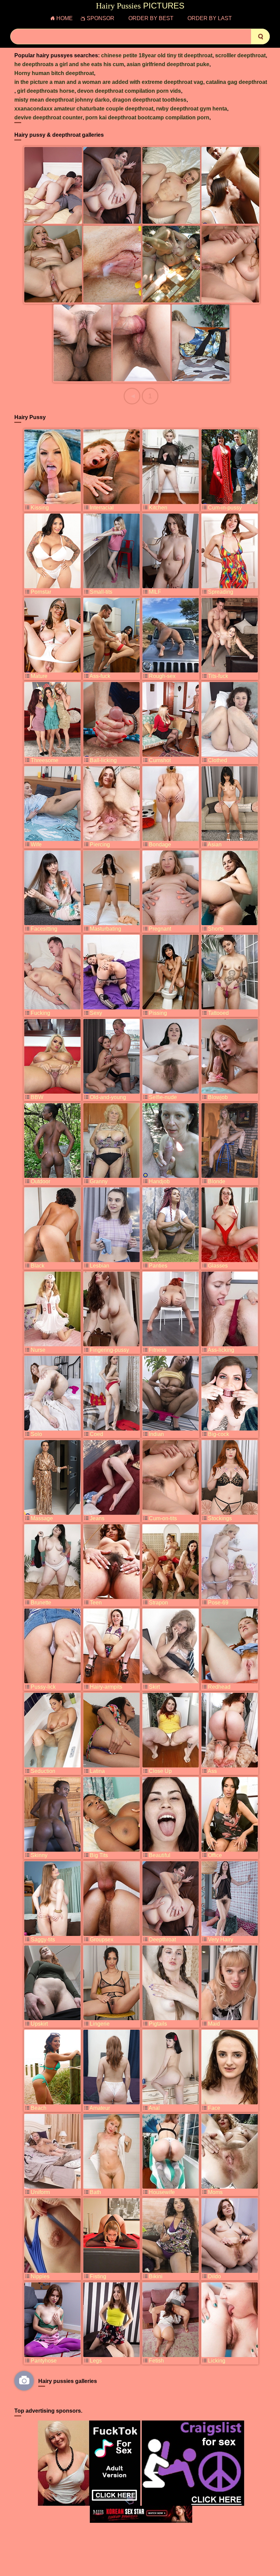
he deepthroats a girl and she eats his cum (69, 64)
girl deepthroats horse (46, 91)
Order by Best (151, 18)
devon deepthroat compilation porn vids (129, 91)
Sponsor (101, 18)
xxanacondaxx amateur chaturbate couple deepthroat (84, 109)
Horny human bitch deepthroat (54, 73)
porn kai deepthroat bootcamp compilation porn (147, 117)
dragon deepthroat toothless (149, 100)
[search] (260, 36)
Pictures (140, 6)
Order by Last (210, 18)
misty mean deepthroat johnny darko (62, 100)
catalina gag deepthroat (236, 82)
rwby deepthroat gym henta (192, 109)
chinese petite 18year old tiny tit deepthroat (157, 55)
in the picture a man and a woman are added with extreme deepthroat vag (109, 82)
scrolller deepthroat (240, 55)
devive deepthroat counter (48, 117)
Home (65, 18)
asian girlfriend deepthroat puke (168, 64)
